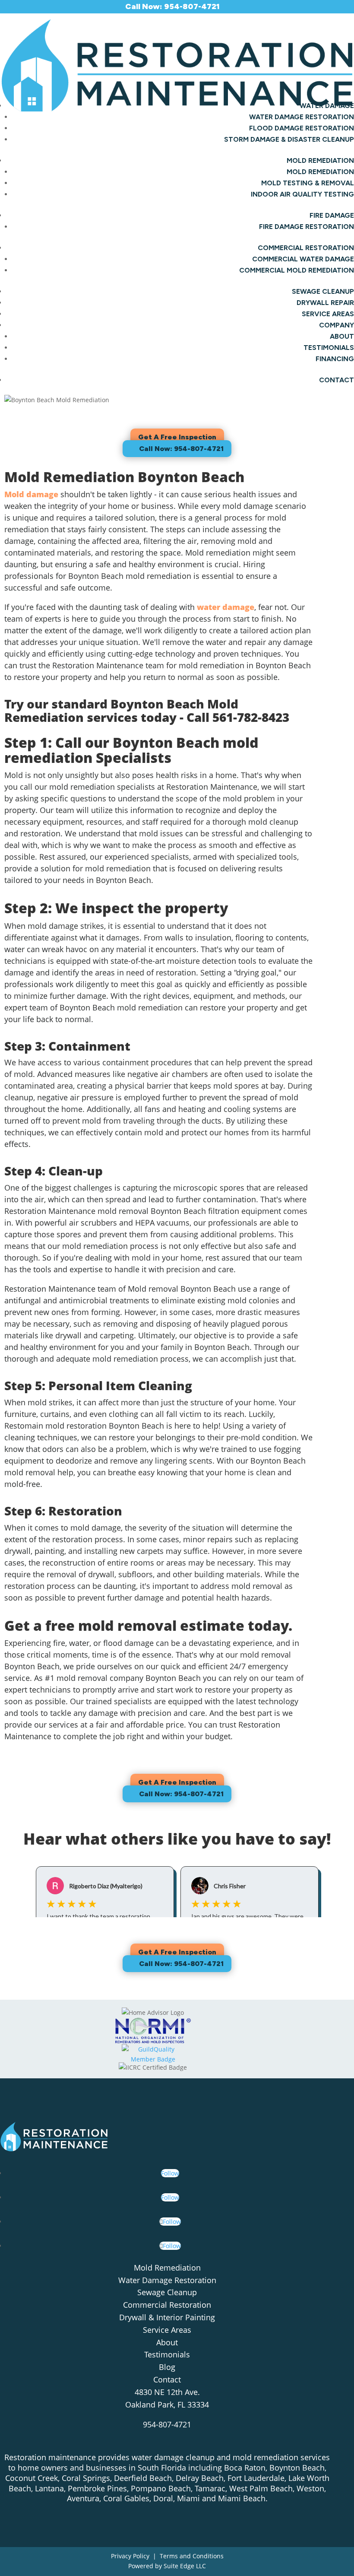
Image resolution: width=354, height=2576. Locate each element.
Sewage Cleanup (323, 291)
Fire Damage (332, 215)
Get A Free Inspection (177, 437)
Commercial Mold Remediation (297, 270)
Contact (337, 380)
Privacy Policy (130, 2556)
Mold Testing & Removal (308, 183)
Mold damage (31, 494)
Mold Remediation (320, 160)
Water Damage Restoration (302, 117)
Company (337, 325)
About (342, 336)
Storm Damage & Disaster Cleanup (289, 139)
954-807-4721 (167, 2424)
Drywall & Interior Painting (167, 2317)
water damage (226, 607)
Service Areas (328, 314)
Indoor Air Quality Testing (302, 194)
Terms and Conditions (192, 2556)
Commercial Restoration (167, 2305)
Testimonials (329, 348)
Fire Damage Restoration (307, 227)
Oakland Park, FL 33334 (167, 2404)
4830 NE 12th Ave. (167, 2392)
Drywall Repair (325, 303)
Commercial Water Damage (303, 259)
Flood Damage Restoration (302, 128)
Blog (167, 2367)
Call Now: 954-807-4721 (181, 449)
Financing (335, 359)
